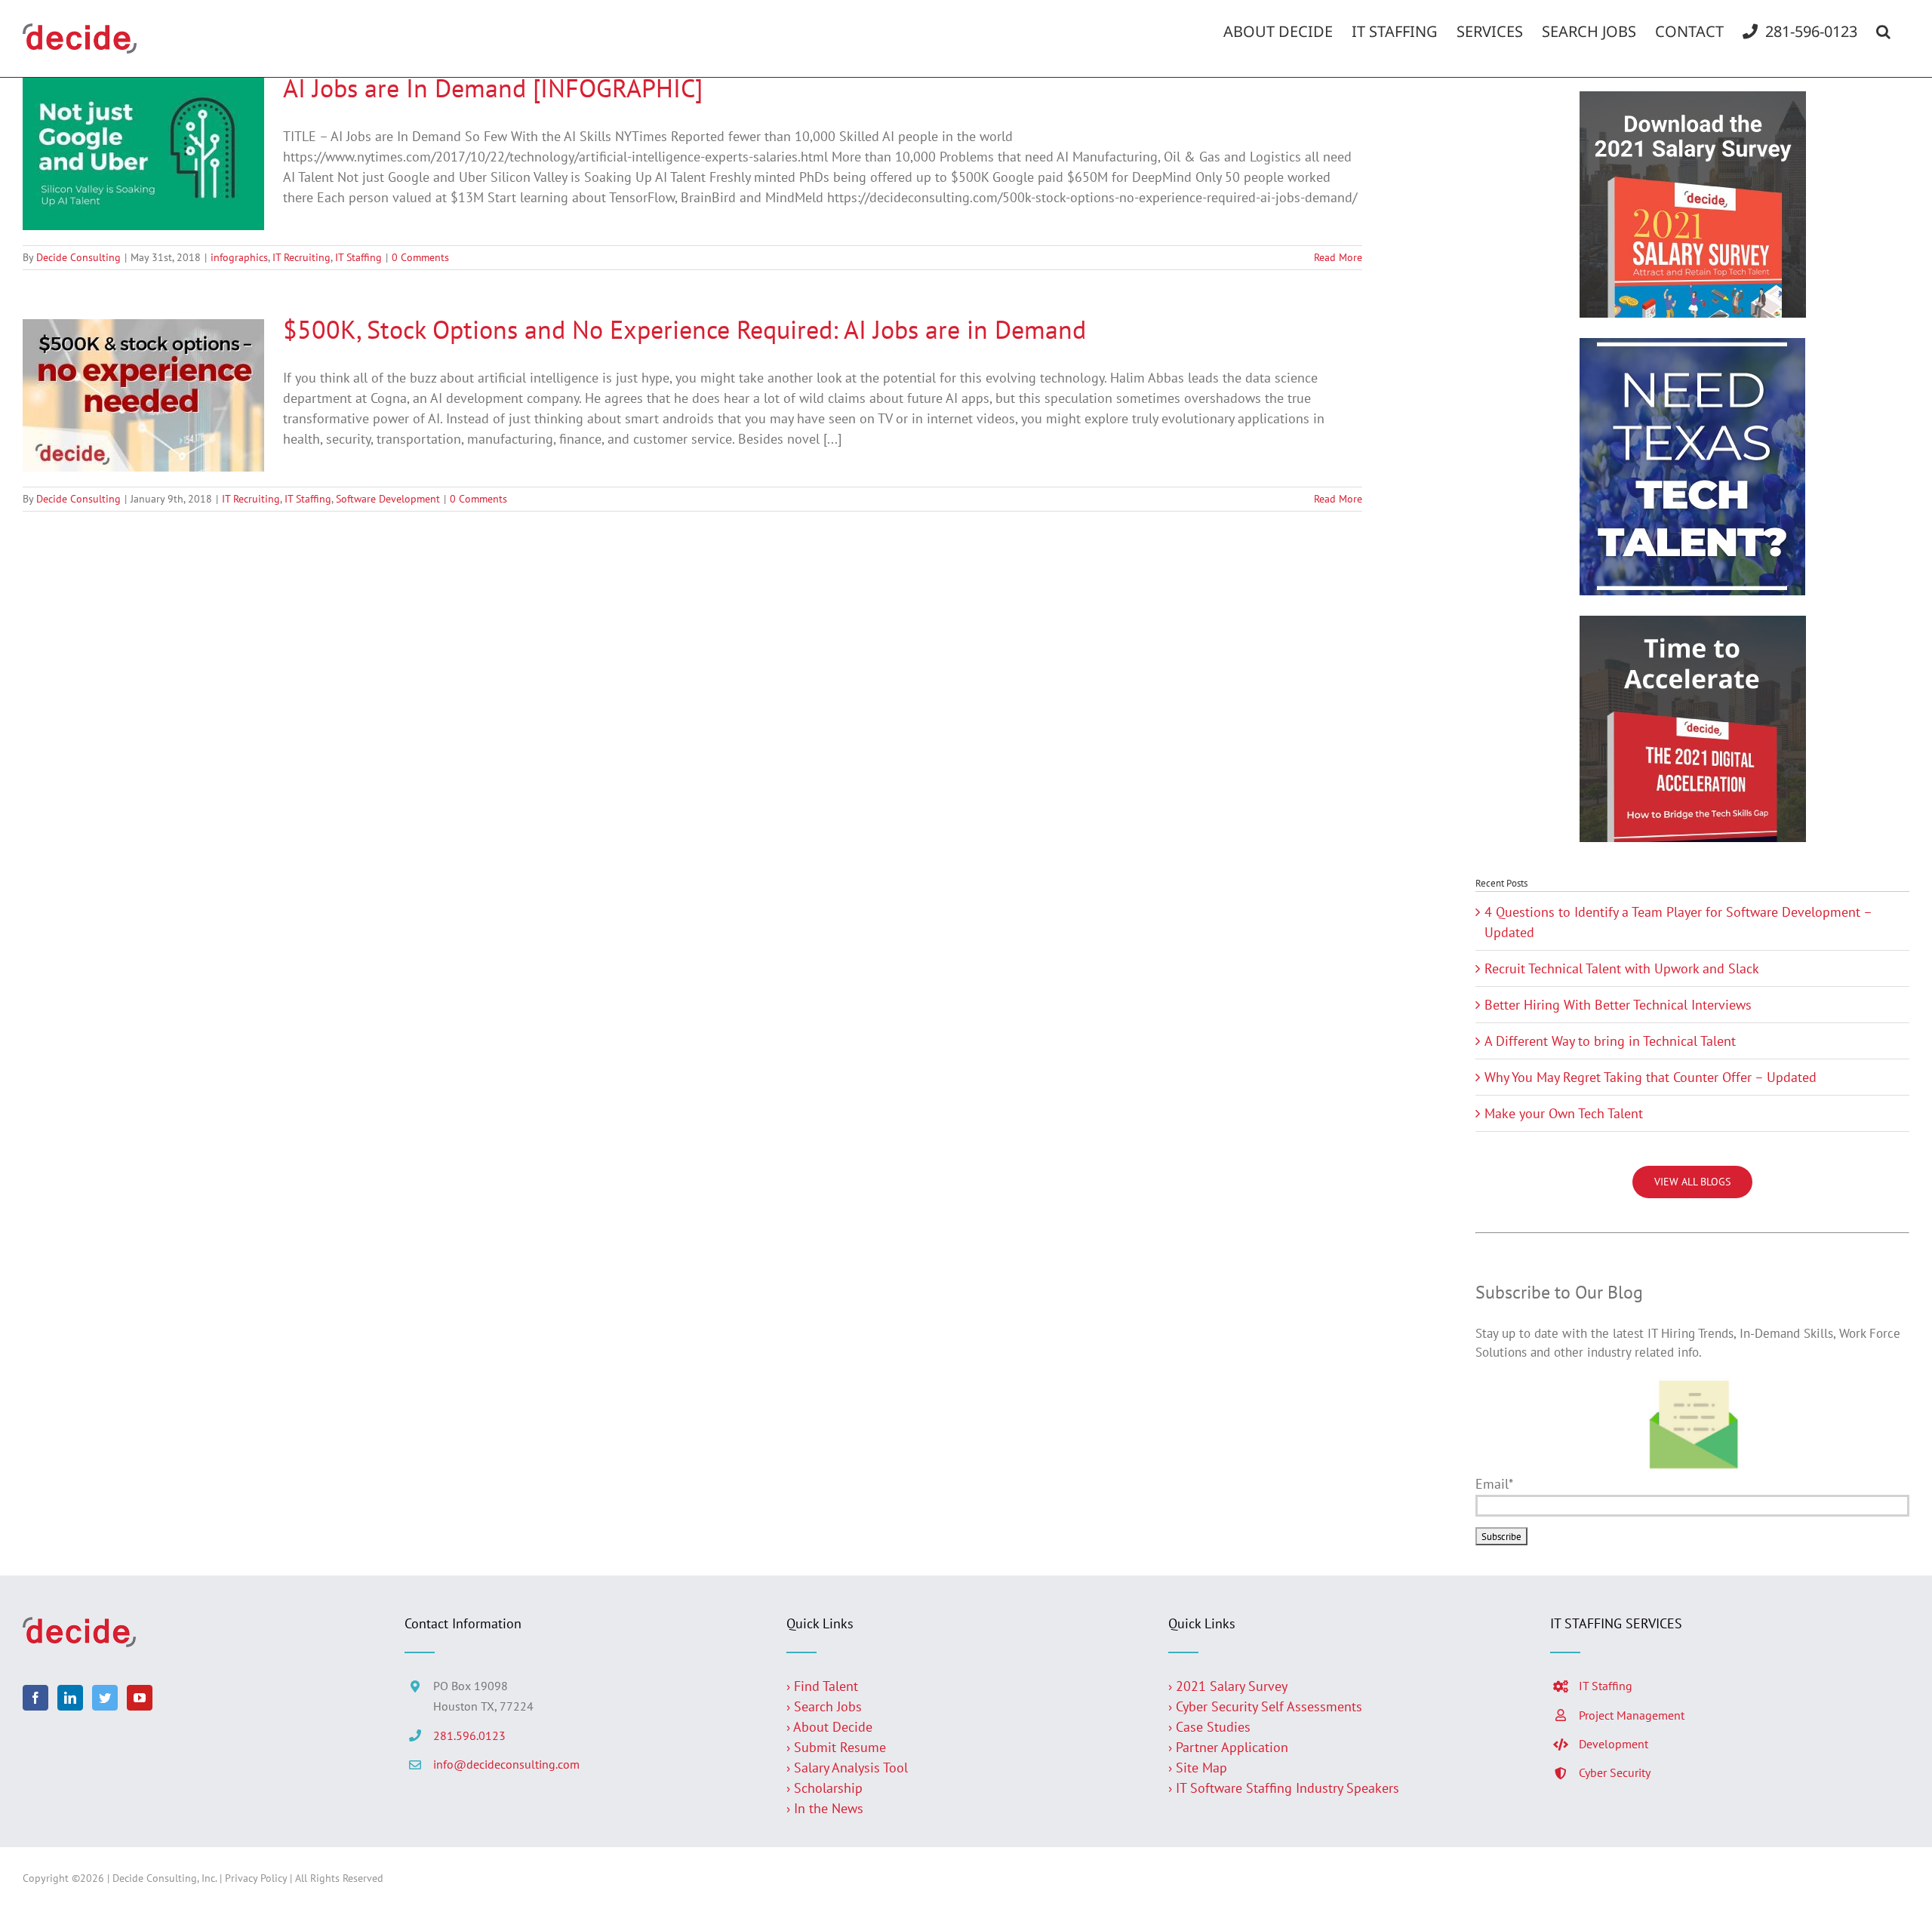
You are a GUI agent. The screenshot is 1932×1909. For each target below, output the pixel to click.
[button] (1883, 32)
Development (1614, 1744)
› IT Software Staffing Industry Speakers (1286, 1788)
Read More (1338, 257)
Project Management (1632, 1715)
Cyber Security (1615, 1772)
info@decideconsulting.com (506, 1764)
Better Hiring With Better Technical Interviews (1618, 1005)
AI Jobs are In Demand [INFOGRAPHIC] (493, 88)
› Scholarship (824, 1788)
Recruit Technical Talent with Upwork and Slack (1622, 968)
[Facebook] (35, 1698)
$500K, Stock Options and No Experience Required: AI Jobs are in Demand (685, 329)
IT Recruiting (301, 257)
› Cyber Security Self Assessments (1265, 1706)
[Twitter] (105, 1698)
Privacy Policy (256, 1878)
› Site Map (1198, 1768)
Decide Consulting (78, 257)
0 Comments (420, 257)
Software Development (388, 499)
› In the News (825, 1808)
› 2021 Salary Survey (1228, 1686)
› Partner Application (1228, 1747)
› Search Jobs (824, 1706)
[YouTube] (140, 1698)
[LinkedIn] (70, 1698)
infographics (239, 257)
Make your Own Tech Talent (1564, 1113)
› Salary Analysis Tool (847, 1768)
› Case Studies (1209, 1727)
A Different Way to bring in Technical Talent (1610, 1041)
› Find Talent (822, 1686)
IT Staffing (358, 257)
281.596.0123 (469, 1735)
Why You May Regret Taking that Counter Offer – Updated (1651, 1077)
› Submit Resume (836, 1747)
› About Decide (829, 1727)
